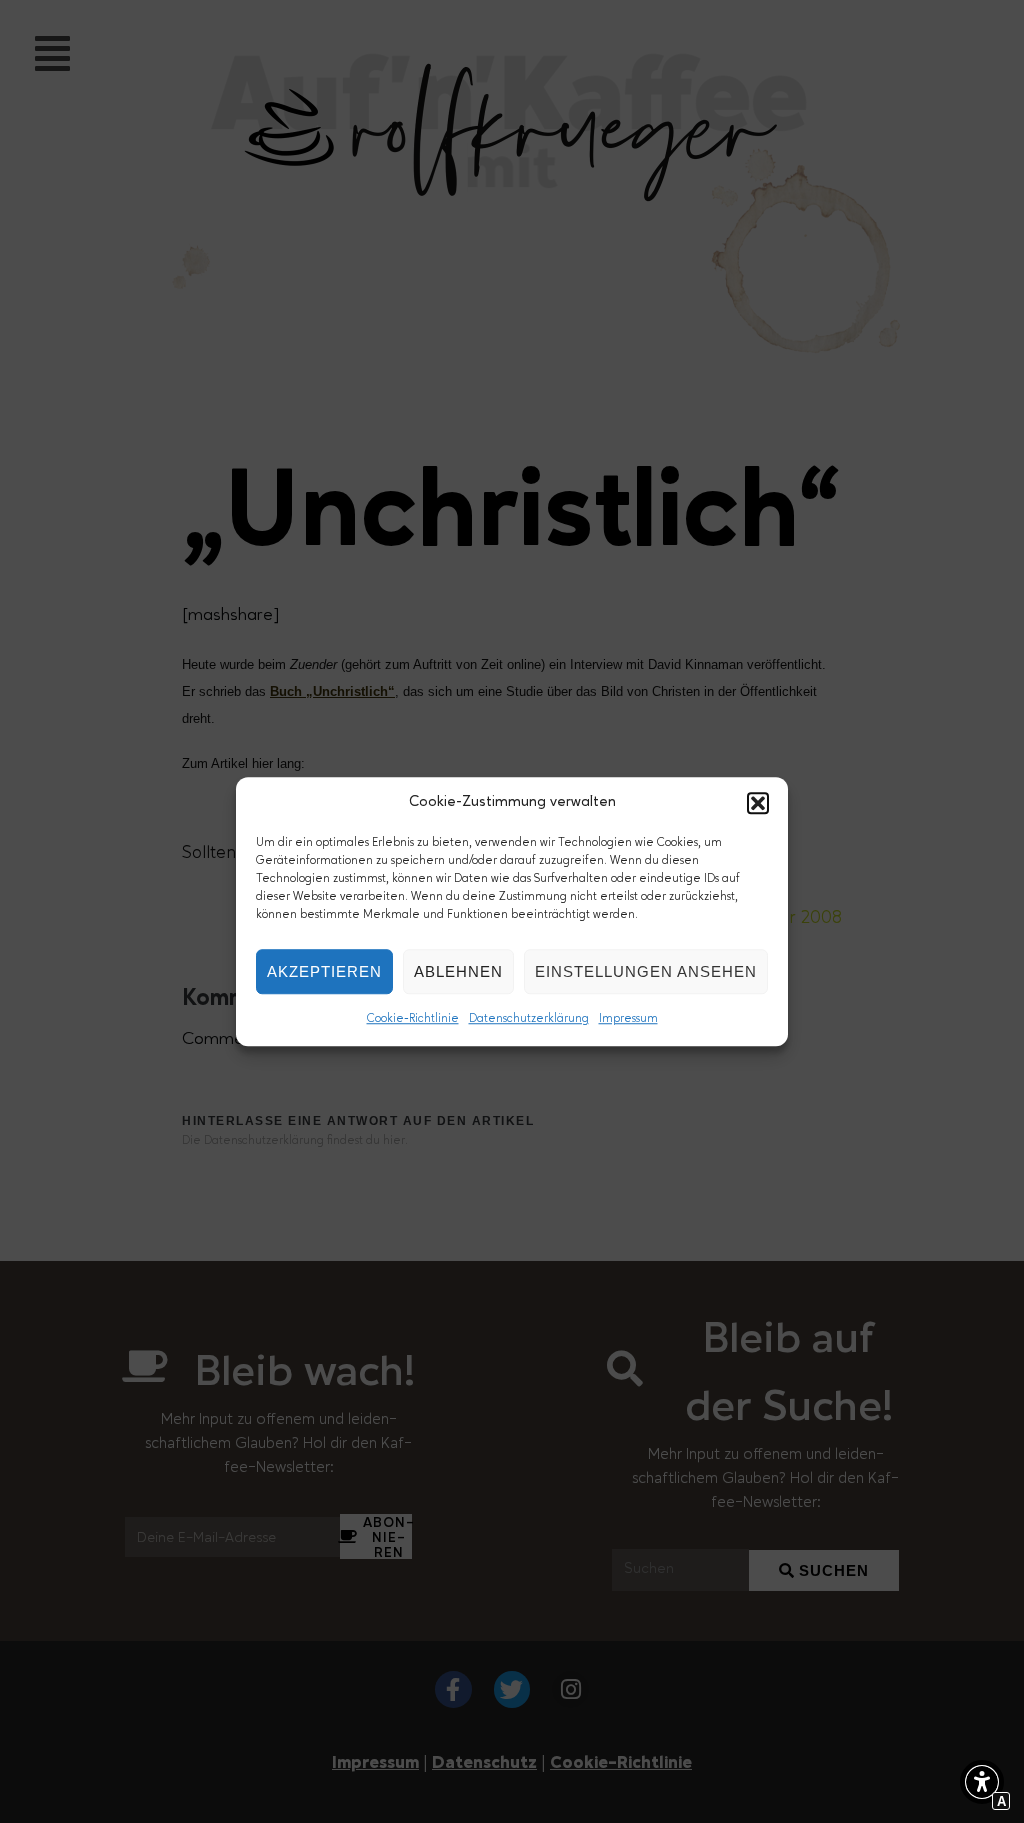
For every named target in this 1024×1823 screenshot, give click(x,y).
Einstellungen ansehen (646, 971)
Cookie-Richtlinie (413, 1019)
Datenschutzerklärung (529, 1019)
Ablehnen (458, 971)
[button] (758, 803)
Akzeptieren (324, 971)
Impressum (628, 1019)
